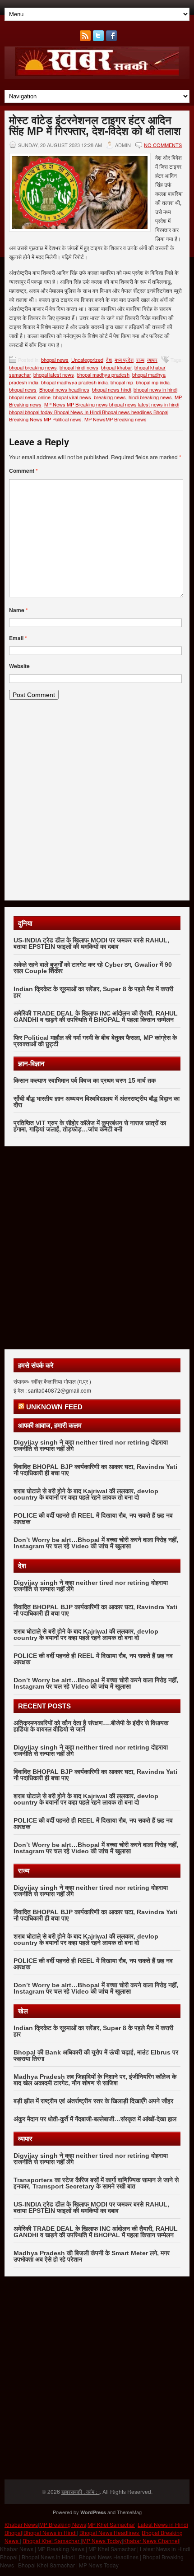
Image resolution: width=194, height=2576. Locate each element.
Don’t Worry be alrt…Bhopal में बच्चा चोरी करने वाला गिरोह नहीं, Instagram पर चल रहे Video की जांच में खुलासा (96, 1543)
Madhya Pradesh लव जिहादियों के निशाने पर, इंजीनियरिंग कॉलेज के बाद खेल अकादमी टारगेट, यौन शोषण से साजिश (95, 2080)
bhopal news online (30, 397)
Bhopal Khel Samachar (52, 2541)
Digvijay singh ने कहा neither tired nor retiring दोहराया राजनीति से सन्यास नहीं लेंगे (91, 1445)
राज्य (140, 360)
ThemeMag (129, 2512)
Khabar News (21, 2524)
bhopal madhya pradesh (103, 374)
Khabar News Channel (151, 2541)
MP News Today (102, 2541)
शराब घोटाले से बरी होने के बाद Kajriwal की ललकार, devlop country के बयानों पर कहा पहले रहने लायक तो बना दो (86, 1494)
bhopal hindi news (79, 367)
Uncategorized (87, 360)
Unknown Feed (54, 1407)
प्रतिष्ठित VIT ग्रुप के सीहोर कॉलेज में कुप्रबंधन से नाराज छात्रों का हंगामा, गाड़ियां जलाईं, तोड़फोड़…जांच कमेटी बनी (90, 1126)
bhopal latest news (54, 374)
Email (18, 638)
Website (19, 666)
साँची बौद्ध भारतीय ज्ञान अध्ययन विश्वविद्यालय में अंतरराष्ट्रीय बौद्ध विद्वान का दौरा (97, 1102)
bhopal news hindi (111, 389)
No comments (163, 145)
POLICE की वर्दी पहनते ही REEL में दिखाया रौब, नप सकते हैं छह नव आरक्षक (93, 1519)
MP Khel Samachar (111, 2524)
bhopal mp (122, 382)
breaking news (110, 397)
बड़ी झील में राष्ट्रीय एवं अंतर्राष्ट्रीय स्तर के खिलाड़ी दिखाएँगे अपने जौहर (93, 2101)
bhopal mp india (153, 382)
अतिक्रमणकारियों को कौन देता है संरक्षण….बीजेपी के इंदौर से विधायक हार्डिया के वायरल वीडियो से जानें (91, 1726)
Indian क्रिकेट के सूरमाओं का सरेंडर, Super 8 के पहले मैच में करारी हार (93, 992)
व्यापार (152, 360)
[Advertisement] (97, 803)
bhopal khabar (116, 367)
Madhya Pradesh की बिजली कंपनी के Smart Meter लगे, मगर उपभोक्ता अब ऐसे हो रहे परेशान (92, 2256)
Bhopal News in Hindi (50, 2532)
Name (18, 610)
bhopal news (55, 360)
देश (109, 360)
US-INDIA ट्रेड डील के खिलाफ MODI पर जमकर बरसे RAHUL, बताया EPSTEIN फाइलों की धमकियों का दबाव (91, 943)
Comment (23, 471)
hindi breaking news (150, 397)
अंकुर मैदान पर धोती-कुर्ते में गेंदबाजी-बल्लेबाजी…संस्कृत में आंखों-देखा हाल (95, 2119)
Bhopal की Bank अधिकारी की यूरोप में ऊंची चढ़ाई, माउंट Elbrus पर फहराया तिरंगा (96, 2055)
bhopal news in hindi (155, 389)
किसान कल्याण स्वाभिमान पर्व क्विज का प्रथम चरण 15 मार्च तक (85, 1080)
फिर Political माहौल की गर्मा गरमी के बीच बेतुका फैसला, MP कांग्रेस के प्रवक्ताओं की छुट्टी (95, 1041)
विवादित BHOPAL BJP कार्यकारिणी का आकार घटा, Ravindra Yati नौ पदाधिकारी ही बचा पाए (95, 1470)
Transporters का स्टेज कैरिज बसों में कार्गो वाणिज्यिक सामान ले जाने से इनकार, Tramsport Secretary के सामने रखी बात (96, 2183)
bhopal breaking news (33, 367)
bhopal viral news (72, 397)
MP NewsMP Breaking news (115, 419)
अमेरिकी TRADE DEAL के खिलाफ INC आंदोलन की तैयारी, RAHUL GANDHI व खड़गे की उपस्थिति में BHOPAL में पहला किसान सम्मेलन (96, 1016)
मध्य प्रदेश (124, 360)
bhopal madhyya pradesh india (74, 382)
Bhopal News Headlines (110, 2532)
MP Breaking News (63, 2524)
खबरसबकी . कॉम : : (81, 2491)
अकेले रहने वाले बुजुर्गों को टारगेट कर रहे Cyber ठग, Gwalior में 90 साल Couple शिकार (93, 968)
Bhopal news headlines (64, 389)
